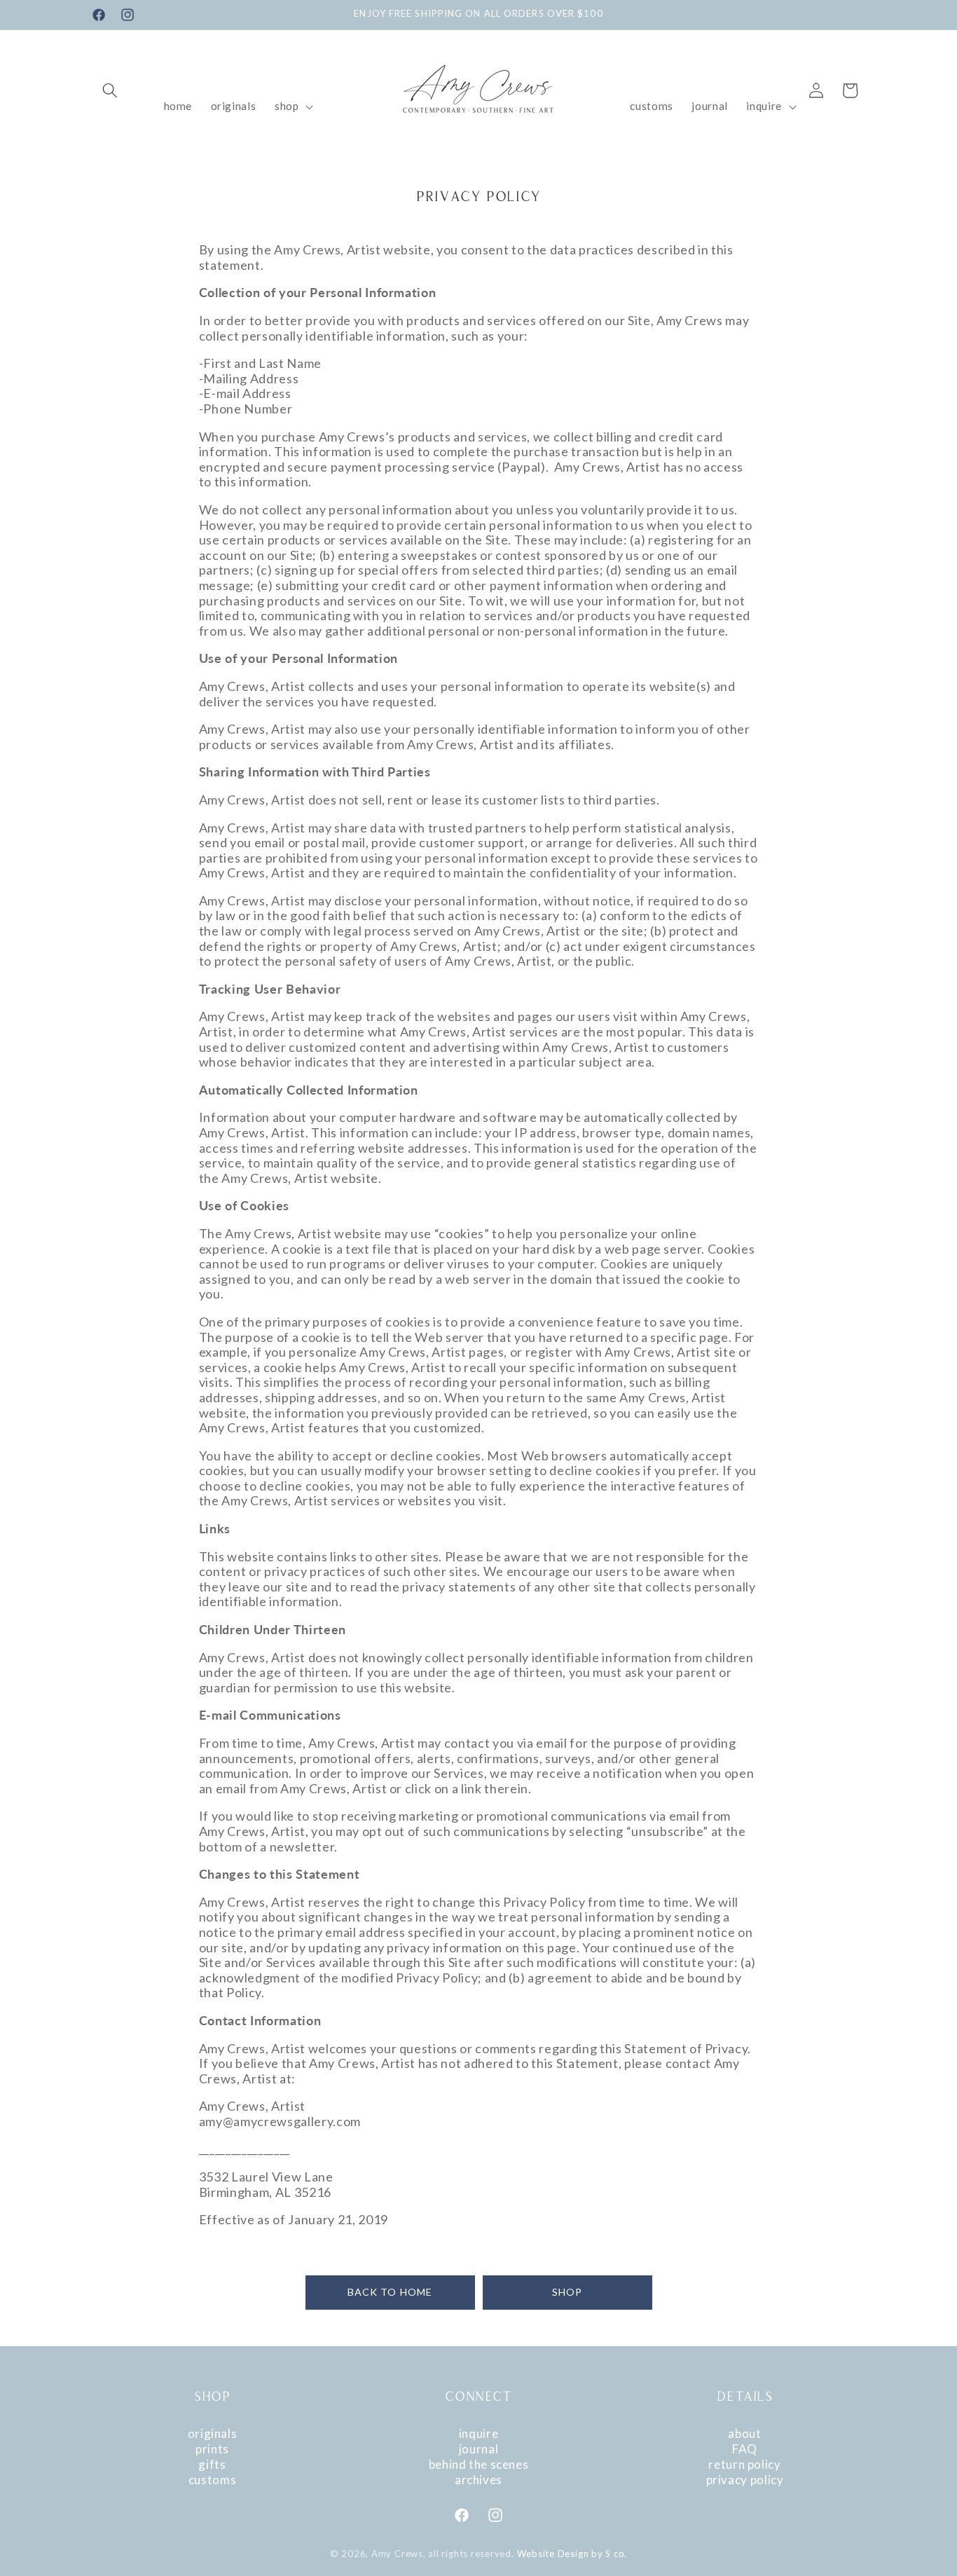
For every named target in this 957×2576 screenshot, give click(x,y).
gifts (212, 2464)
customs (212, 2480)
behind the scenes (479, 2464)
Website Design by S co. (572, 2554)
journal (478, 2449)
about (744, 2433)
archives (478, 2480)
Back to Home (390, 2292)
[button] (110, 90)
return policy (744, 2464)
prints (212, 2449)
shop (567, 2292)
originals (213, 2433)
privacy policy (745, 2480)
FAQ (745, 2449)
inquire (478, 2433)
